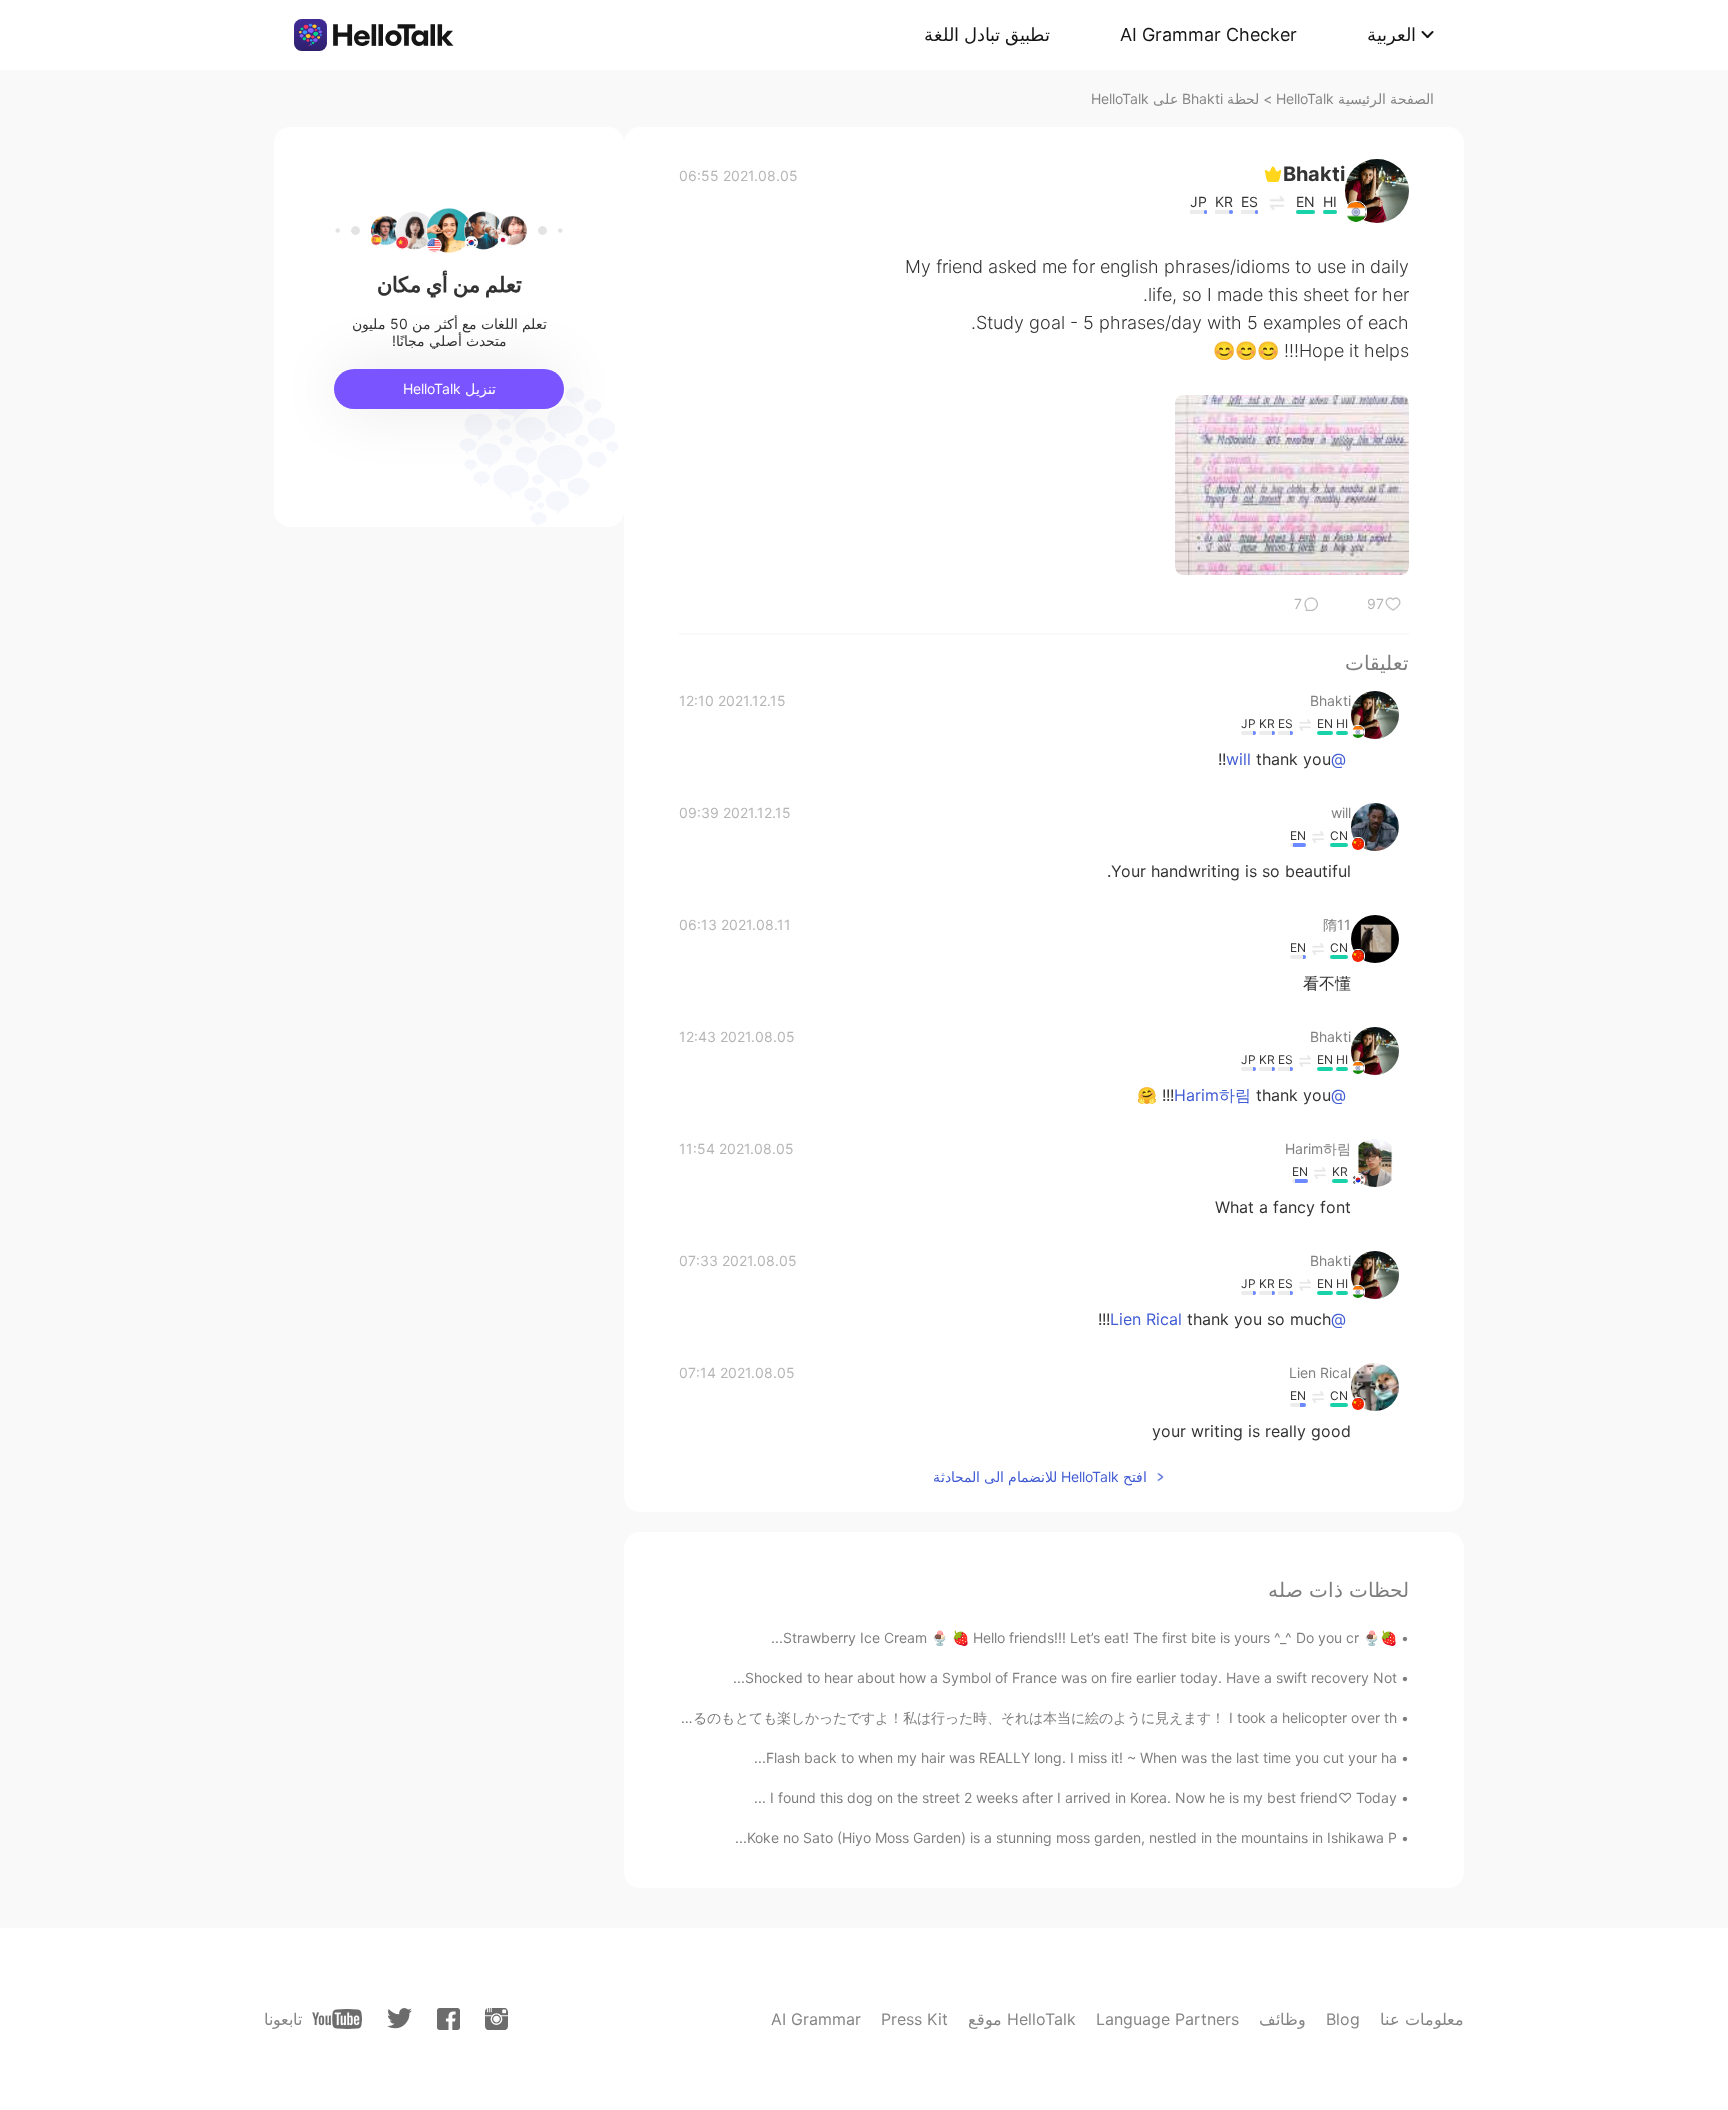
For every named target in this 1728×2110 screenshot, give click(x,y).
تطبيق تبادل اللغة (987, 34)
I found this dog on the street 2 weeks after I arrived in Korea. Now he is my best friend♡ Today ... (1075, 1797)
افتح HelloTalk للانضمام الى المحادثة (1040, 1476)
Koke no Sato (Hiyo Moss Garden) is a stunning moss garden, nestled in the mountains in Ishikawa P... (1066, 1837)
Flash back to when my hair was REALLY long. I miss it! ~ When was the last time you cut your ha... (1075, 1757)
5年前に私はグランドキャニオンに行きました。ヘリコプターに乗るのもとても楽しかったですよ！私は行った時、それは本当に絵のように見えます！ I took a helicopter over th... (831, 1717)
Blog (1343, 2019)
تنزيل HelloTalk (449, 388)
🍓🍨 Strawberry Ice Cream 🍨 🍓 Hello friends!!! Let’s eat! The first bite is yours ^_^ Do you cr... (1084, 1637)
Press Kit (914, 2019)
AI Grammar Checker (1208, 34)
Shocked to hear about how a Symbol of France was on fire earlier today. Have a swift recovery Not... (1065, 1677)
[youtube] (337, 2019)
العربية (1391, 34)
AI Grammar (816, 2019)
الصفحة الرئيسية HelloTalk (1355, 98)
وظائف (1282, 2019)
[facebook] (448, 2019)
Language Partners (1167, 2019)
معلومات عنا (1422, 2019)
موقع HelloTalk (1022, 2019)
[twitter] (399, 2018)
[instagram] (496, 2019)
